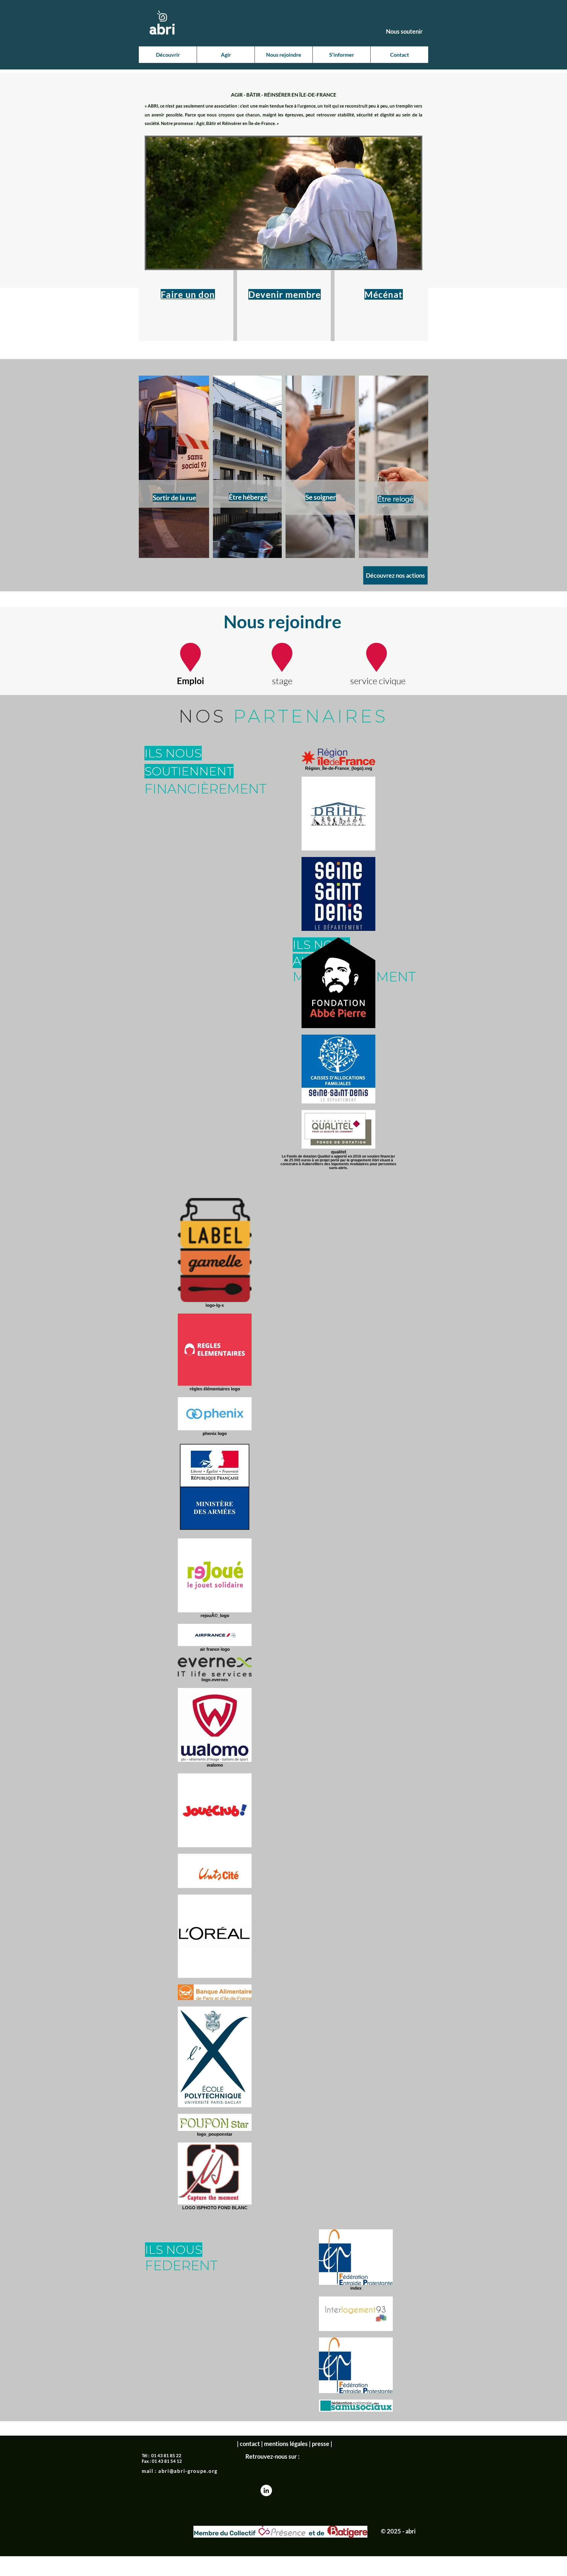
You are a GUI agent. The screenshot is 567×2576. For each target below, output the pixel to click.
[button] (168, 55)
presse (321, 2444)
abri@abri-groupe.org (188, 2471)
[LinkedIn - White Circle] (266, 2490)
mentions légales (286, 2444)
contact (250, 2444)
